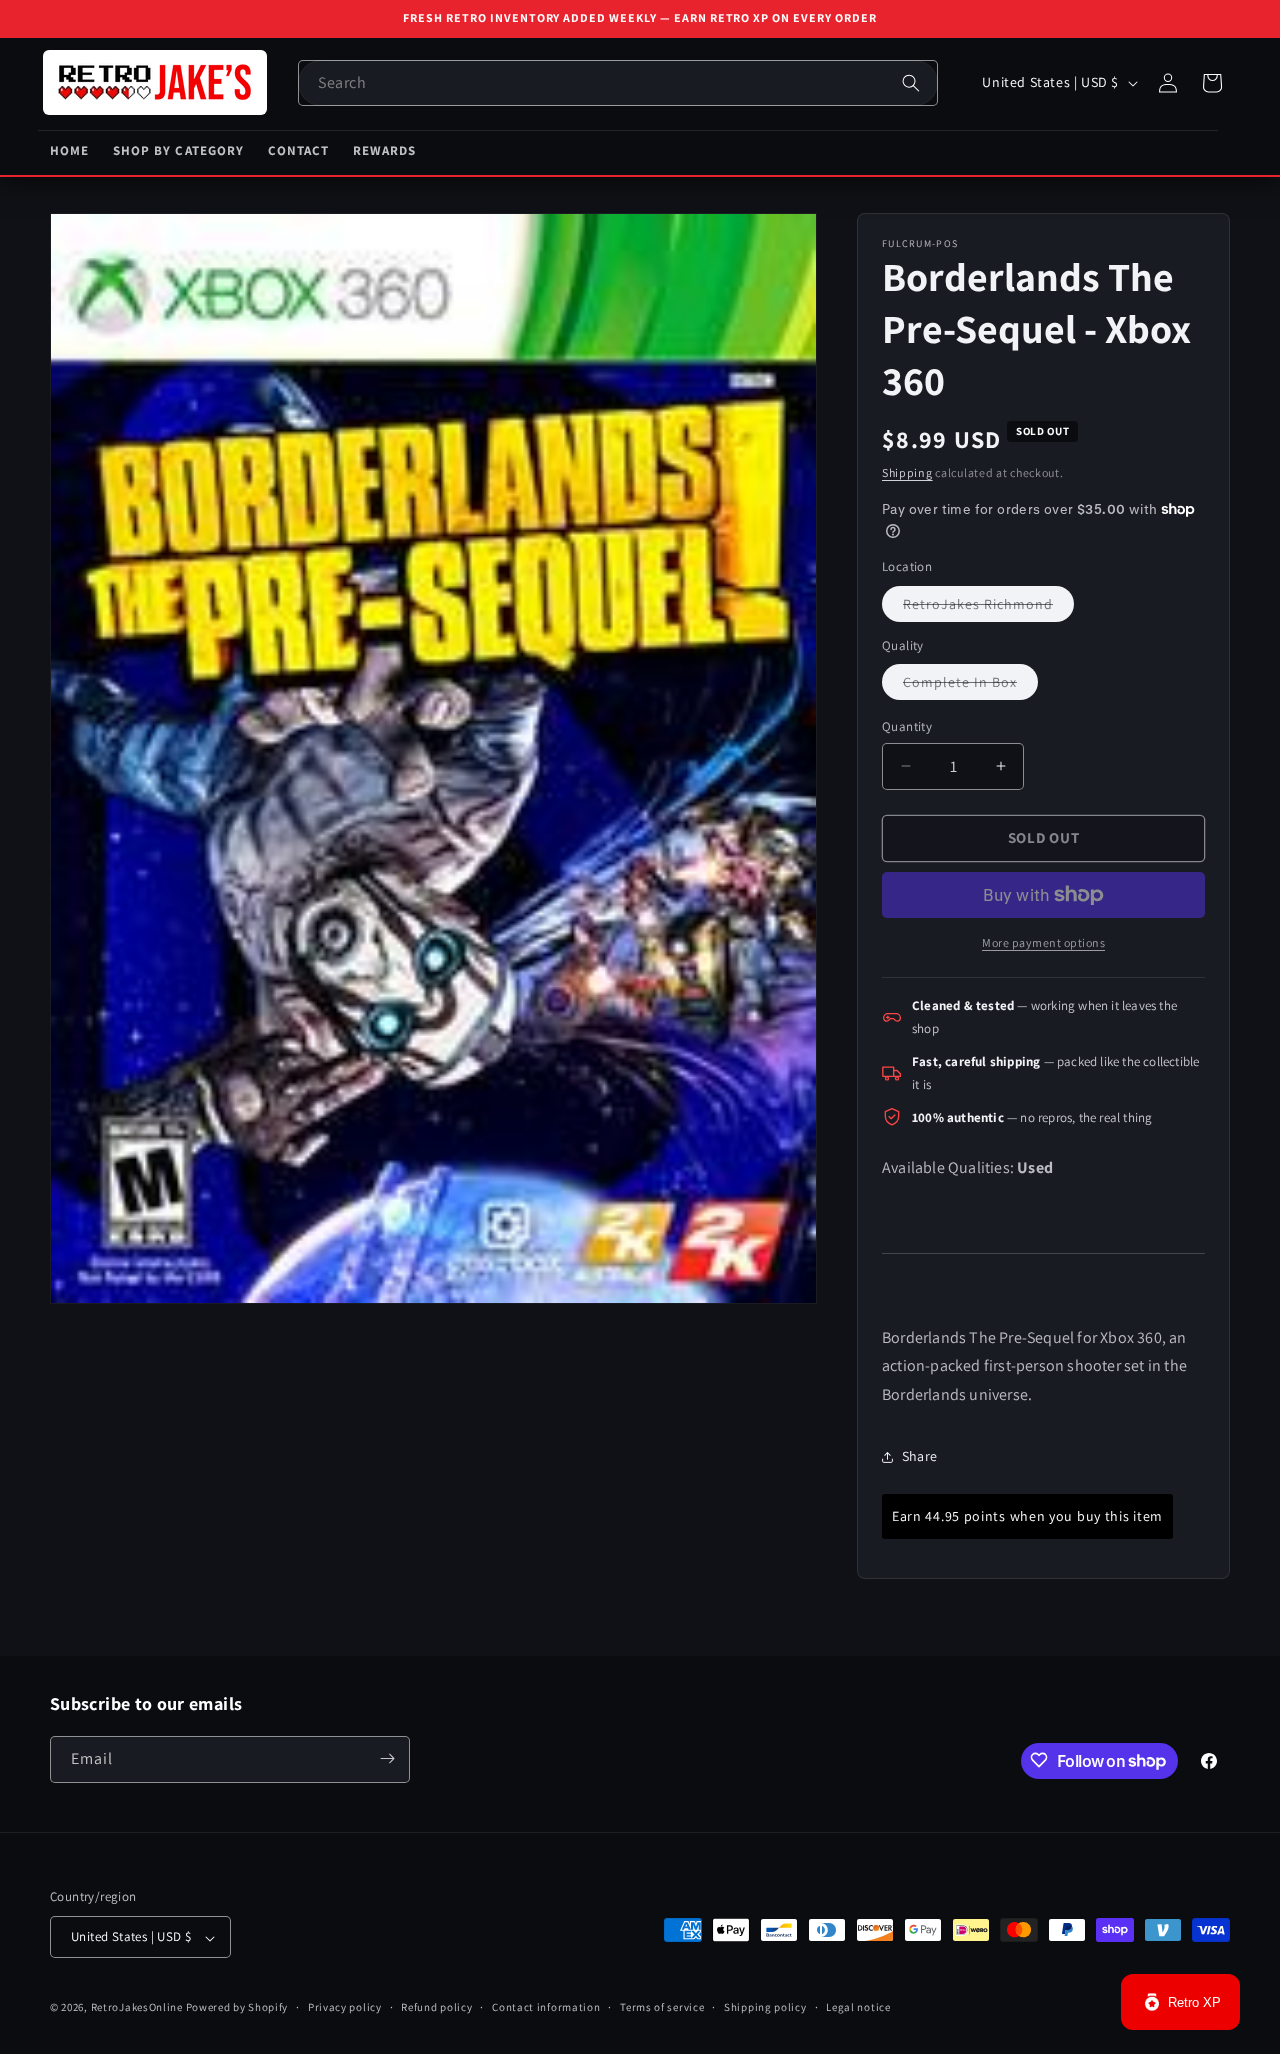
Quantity (907, 726)
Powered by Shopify (237, 2008)
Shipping (907, 472)
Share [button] (919, 1456)
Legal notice (858, 2007)
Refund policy (436, 2007)
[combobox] (618, 83)
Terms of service (662, 2007)
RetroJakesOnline (137, 2008)
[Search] (911, 83)
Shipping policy (765, 2007)
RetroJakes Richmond (988, 608)
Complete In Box (970, 686)
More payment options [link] (1043, 942)
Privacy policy (345, 2007)
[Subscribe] (387, 1758)
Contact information (546, 2007)
